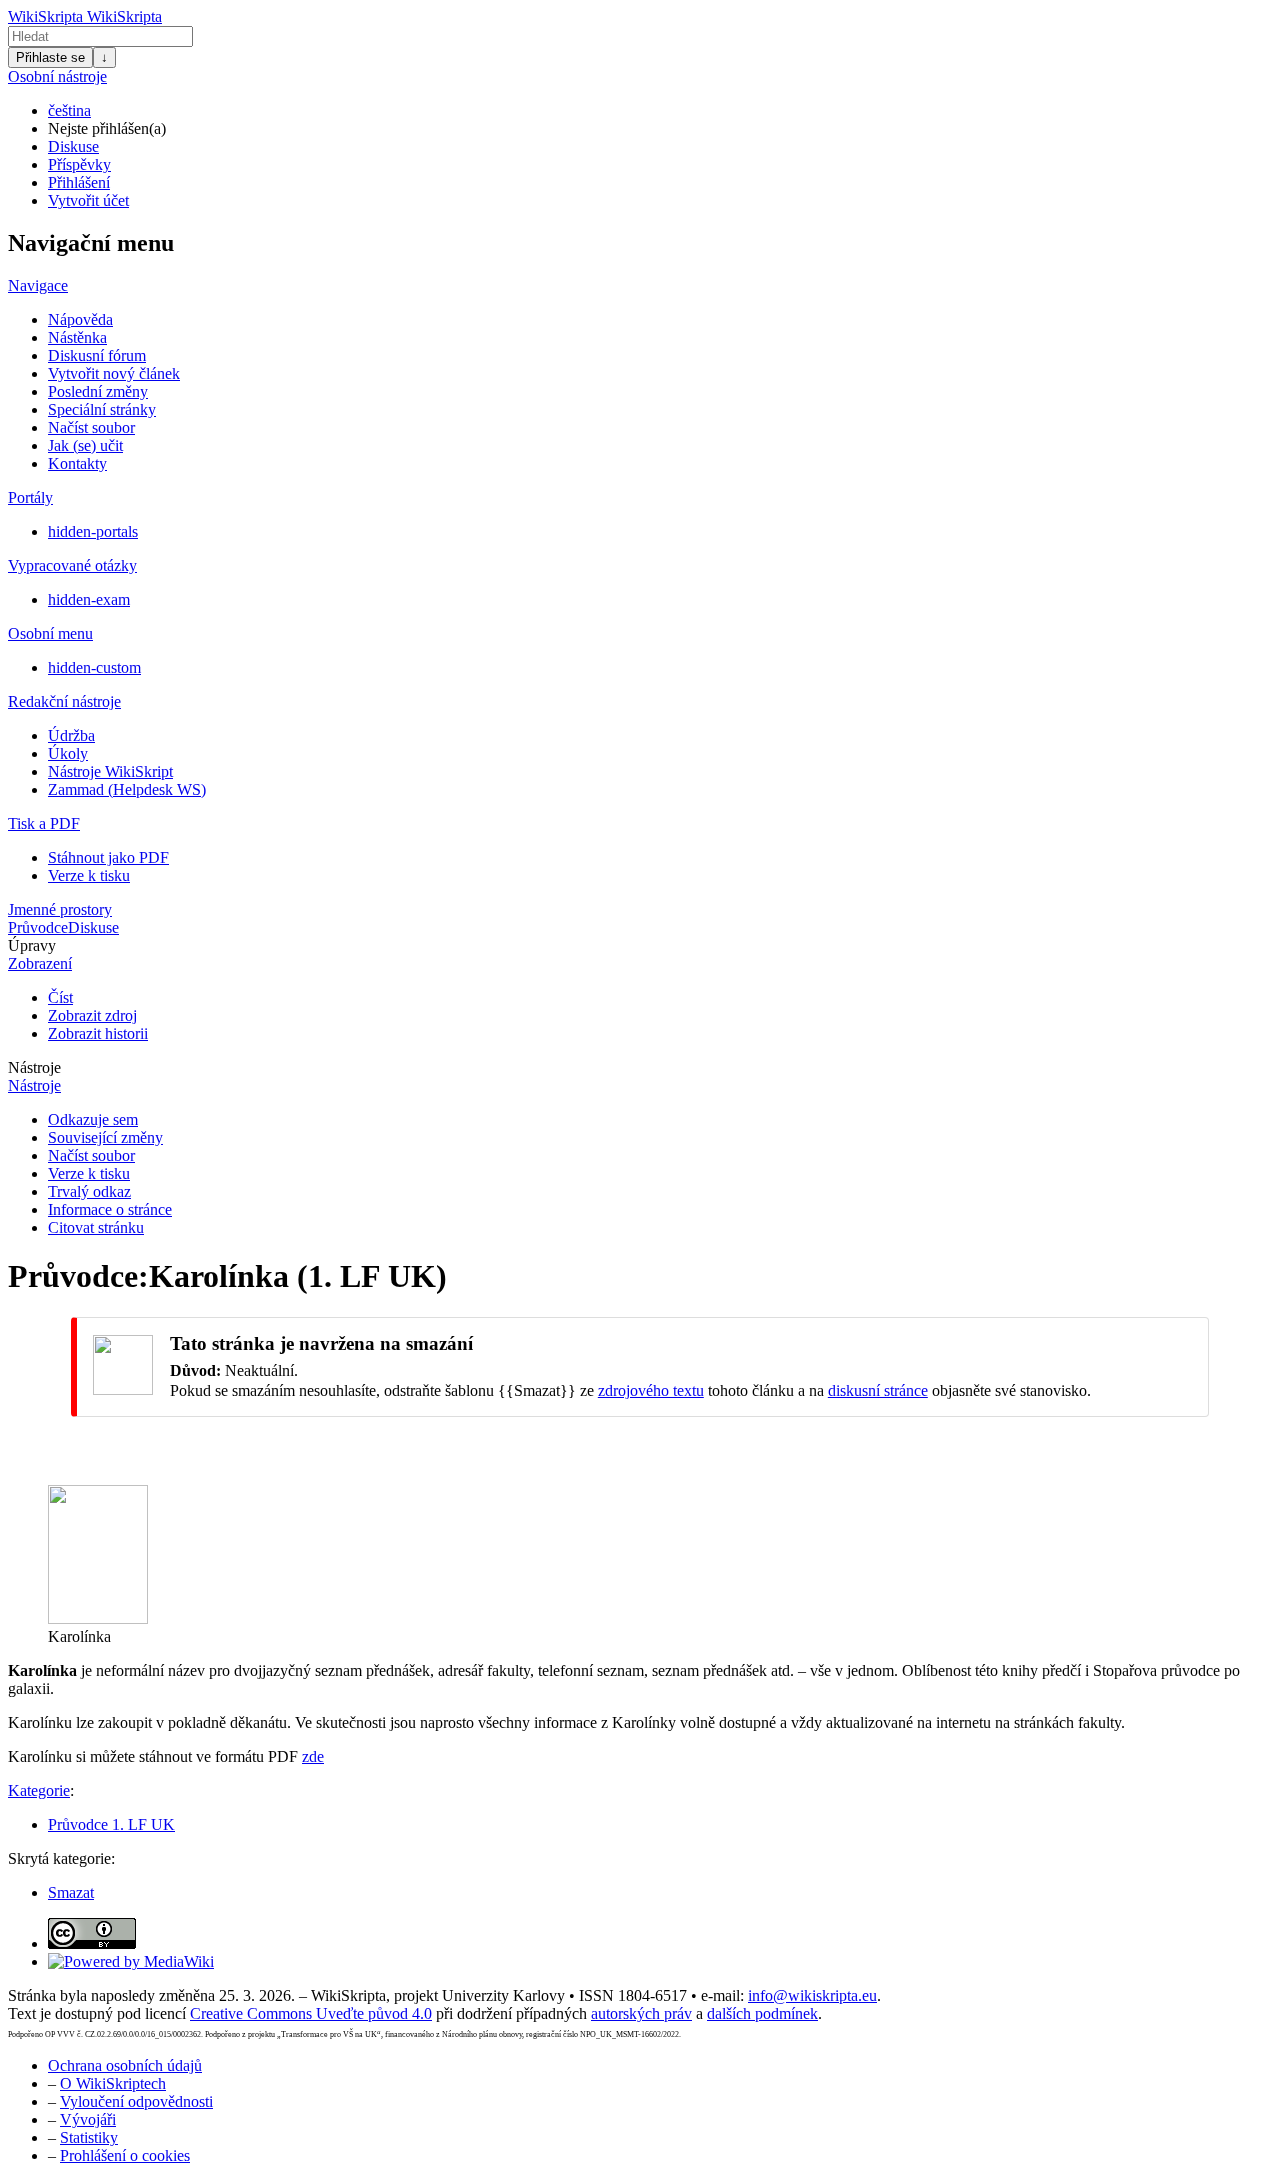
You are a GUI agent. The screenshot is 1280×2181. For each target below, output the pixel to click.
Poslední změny (98, 391)
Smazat (71, 1892)
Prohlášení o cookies (125, 2155)
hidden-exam (89, 599)
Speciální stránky (102, 409)
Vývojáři (88, 2119)
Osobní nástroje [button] (57, 76)
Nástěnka (77, 337)
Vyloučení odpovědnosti (136, 2101)
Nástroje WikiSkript (110, 771)
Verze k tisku (89, 875)
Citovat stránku (96, 1227)
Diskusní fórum (97, 355)
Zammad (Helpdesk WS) (127, 789)
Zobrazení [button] (40, 963)
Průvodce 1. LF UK (111, 1824)
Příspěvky (79, 164)
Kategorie (39, 1790)
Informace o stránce (110, 1209)
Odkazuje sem (93, 1119)
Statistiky (89, 2137)
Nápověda (80, 319)
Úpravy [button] (32, 945)
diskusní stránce (878, 1390)
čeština (69, 110)
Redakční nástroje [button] (64, 701)
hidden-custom (94, 667)
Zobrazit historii (98, 1033)
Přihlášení (79, 182)
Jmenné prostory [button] (60, 909)
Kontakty (77, 463)
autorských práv (641, 2013)
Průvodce (38, 927)
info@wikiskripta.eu (812, 1995)
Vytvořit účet (88, 200)
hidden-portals (93, 531)
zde (313, 1756)
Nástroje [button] (34, 1067)
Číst (60, 997)
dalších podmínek (762, 2013)
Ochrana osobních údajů (125, 2065)
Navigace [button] (38, 285)
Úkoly (68, 753)
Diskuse (73, 146)
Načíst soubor (91, 427)
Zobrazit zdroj (92, 1015)
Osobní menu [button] (50, 633)
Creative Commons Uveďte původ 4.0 (311, 2013)
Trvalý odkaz (89, 1191)
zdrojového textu (651, 1390)
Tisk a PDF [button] (44, 823)
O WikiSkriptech (113, 2083)
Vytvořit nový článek (114, 373)
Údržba (71, 735)
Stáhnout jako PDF (108, 857)
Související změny (105, 1137)
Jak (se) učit (85, 445)
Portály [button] (30, 497)
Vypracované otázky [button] (72, 565)
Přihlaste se (50, 57)
